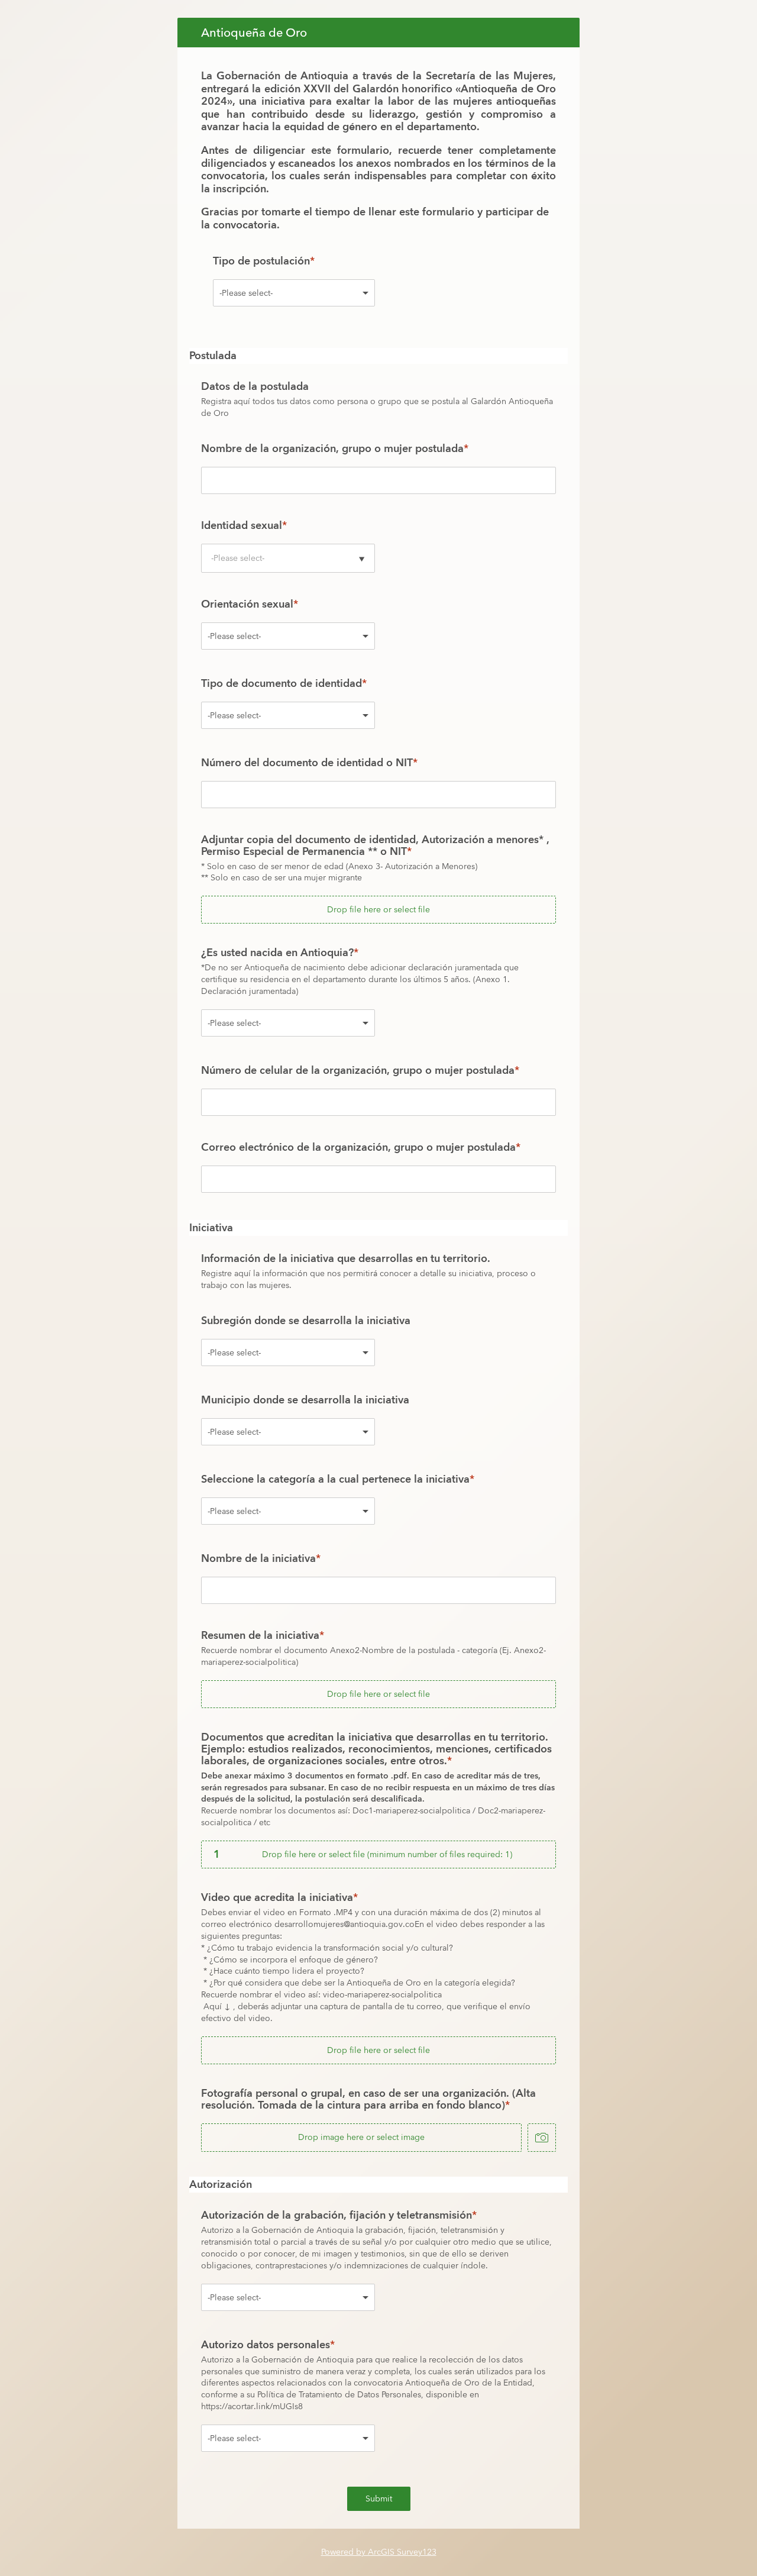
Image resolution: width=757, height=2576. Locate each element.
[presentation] (378, 879)
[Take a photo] (542, 2138)
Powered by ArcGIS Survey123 (379, 2552)
